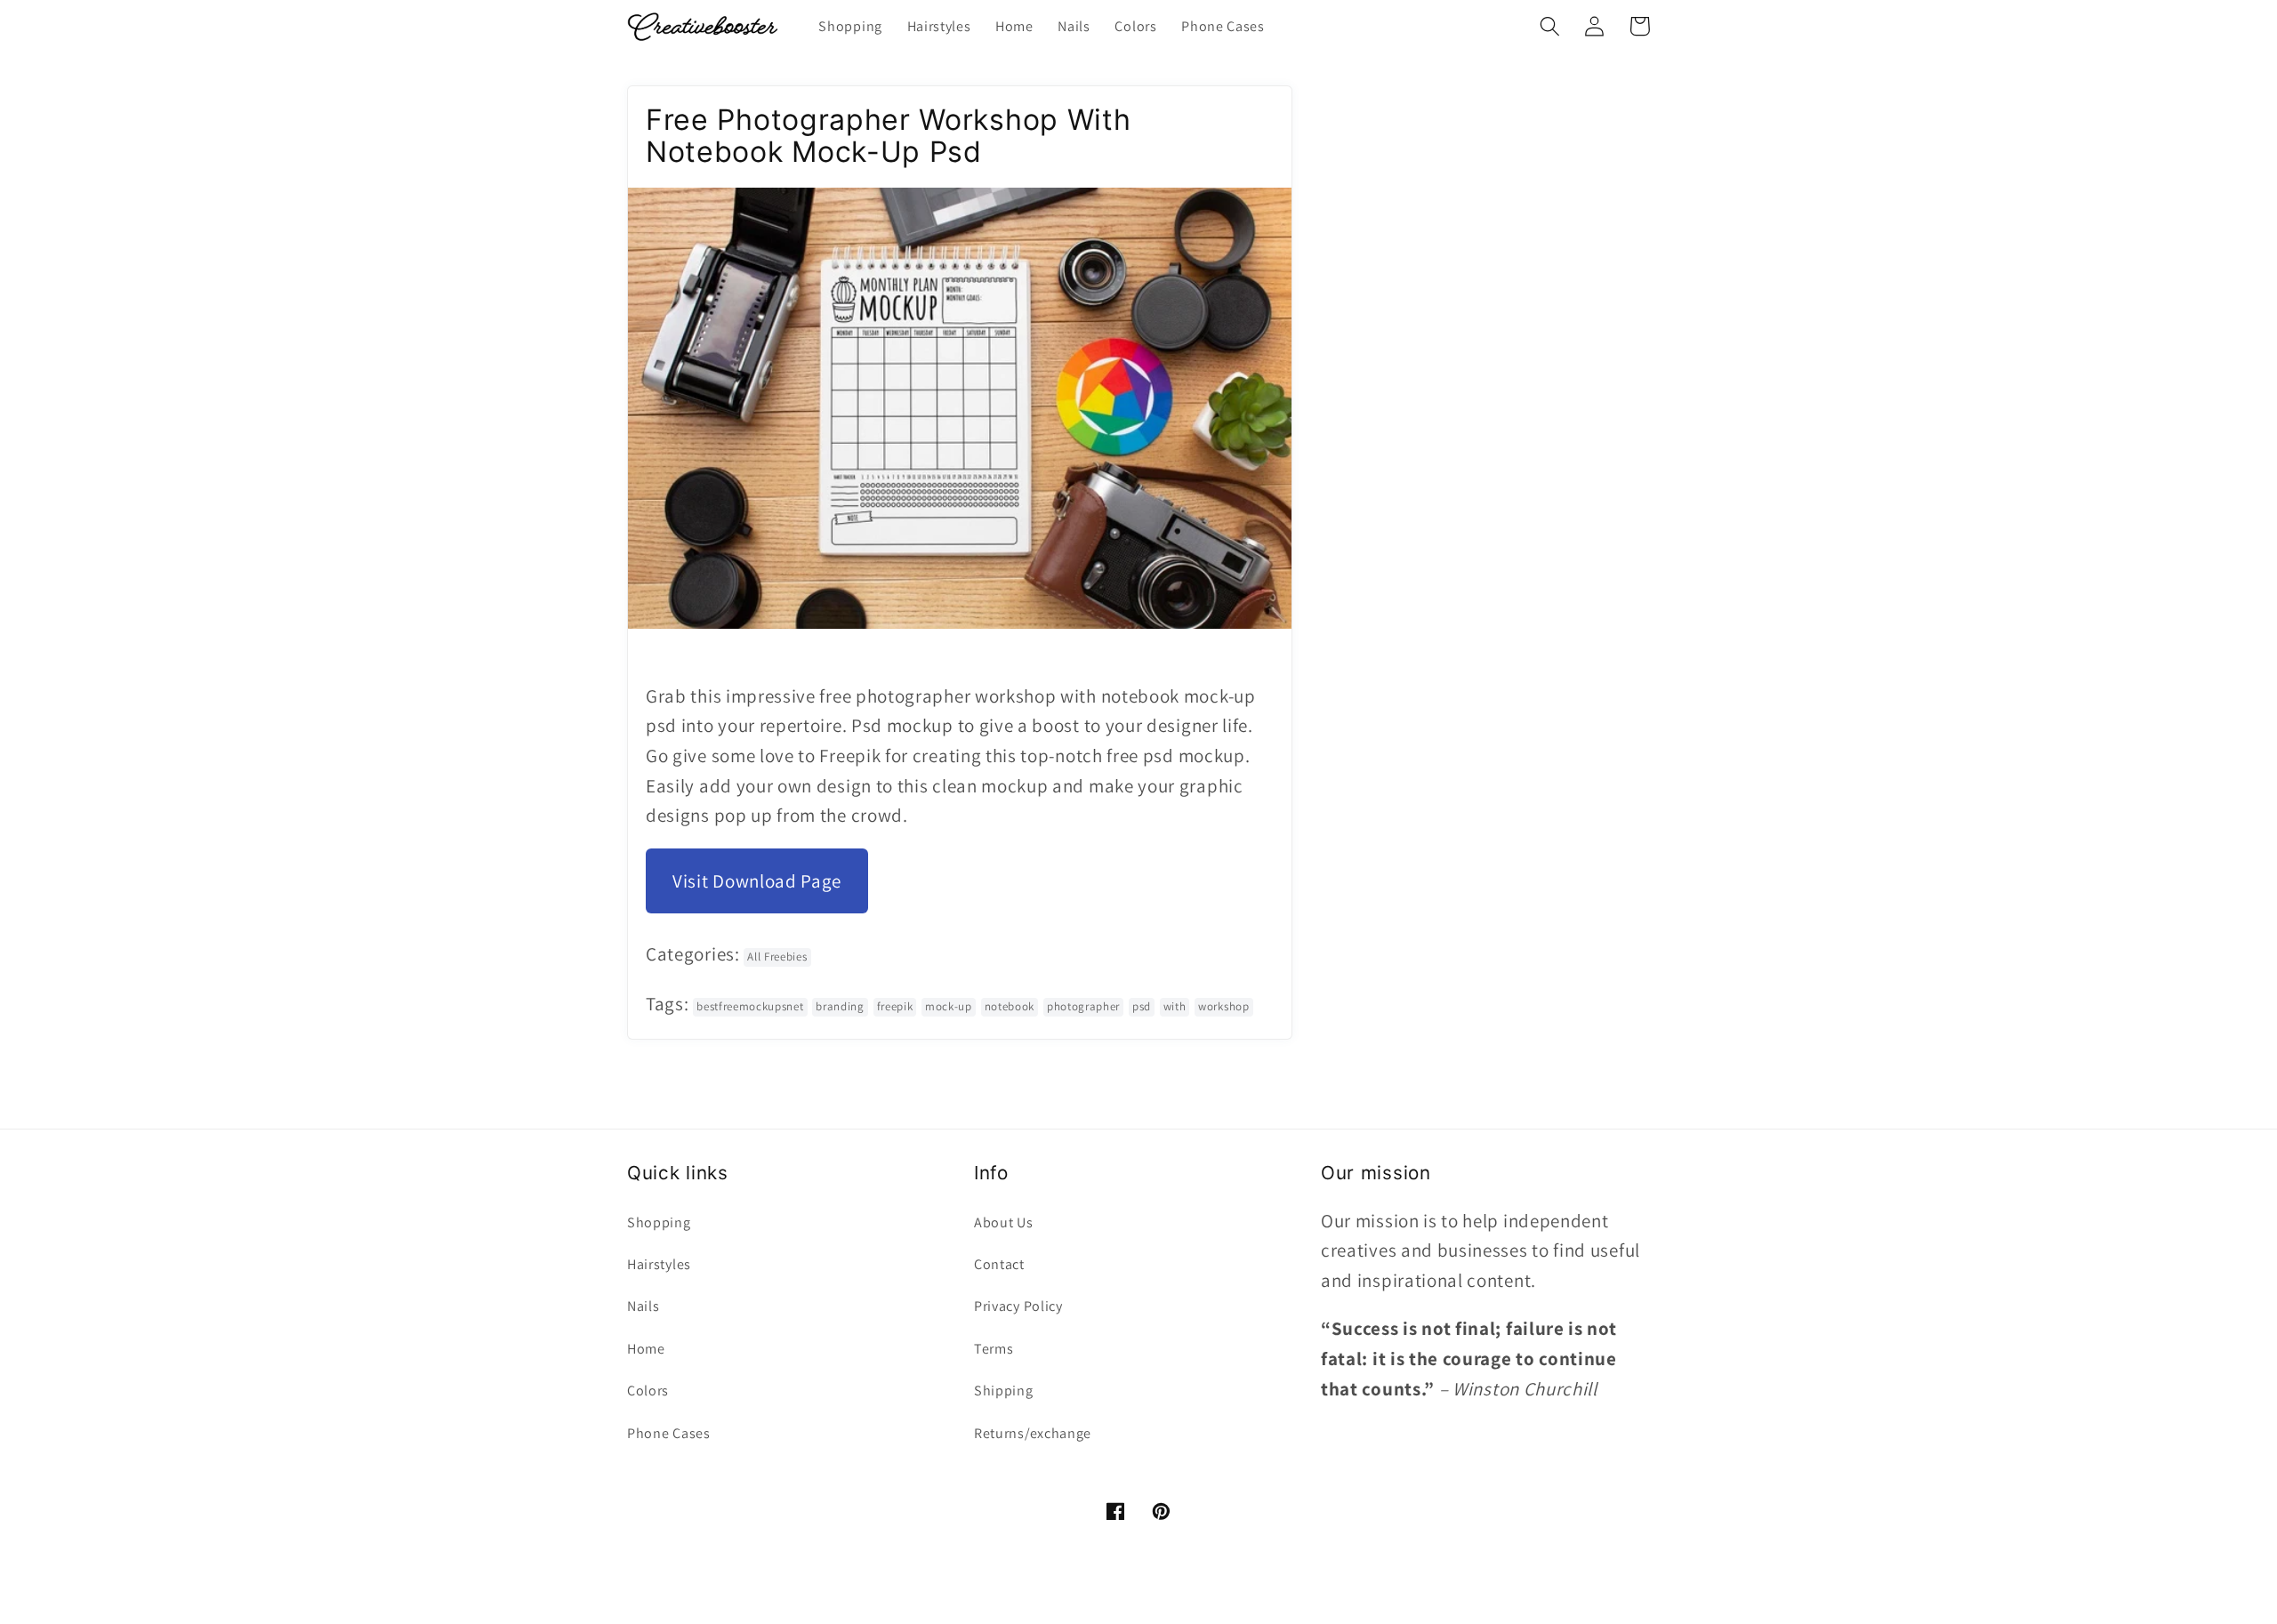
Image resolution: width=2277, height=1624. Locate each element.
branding (840, 1006)
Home (646, 1349)
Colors (648, 1391)
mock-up (949, 1006)
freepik (895, 1006)
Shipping (1004, 1391)
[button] (1550, 26)
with (1175, 1006)
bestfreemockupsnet (750, 1006)
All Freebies (777, 957)
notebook (1010, 1006)
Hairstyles (659, 1264)
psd (1142, 1006)
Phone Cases (669, 1433)
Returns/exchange (1033, 1433)
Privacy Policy (1018, 1306)
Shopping (659, 1222)
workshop (1224, 1006)
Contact (999, 1264)
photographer (1083, 1006)
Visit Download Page (757, 881)
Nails (643, 1306)
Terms (994, 1349)
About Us (1004, 1222)
